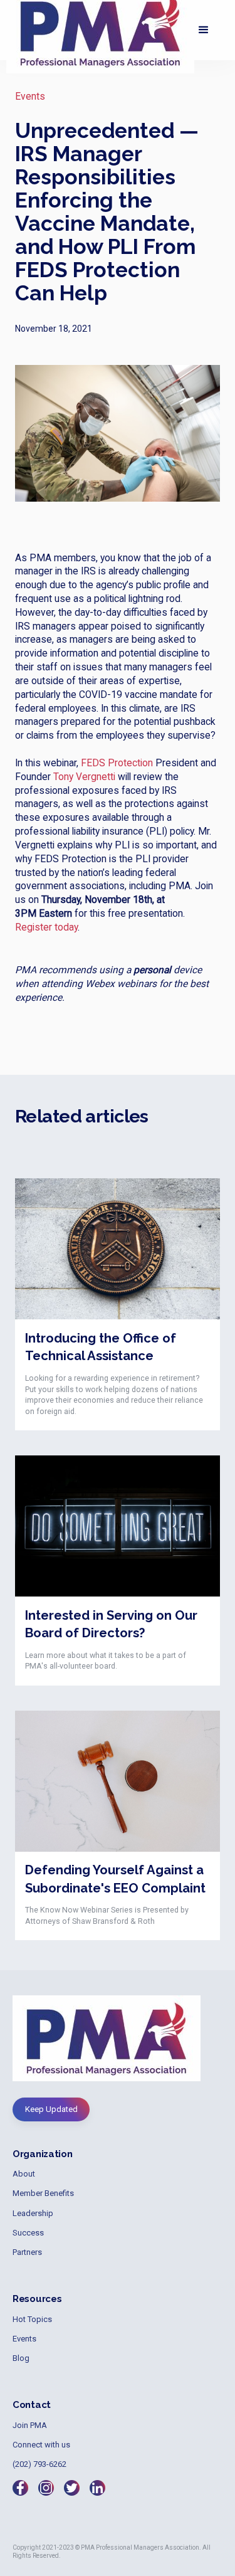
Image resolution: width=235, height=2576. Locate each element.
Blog (21, 2358)
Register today (46, 927)
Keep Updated (51, 2109)
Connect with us (41, 2445)
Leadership (33, 2213)
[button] (204, 30)
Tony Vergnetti (84, 777)
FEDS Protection (117, 763)
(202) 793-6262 (39, 2464)
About (24, 2174)
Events (30, 97)
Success (28, 2233)
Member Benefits (43, 2193)
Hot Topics (32, 2319)
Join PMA (30, 2425)
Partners (27, 2252)
